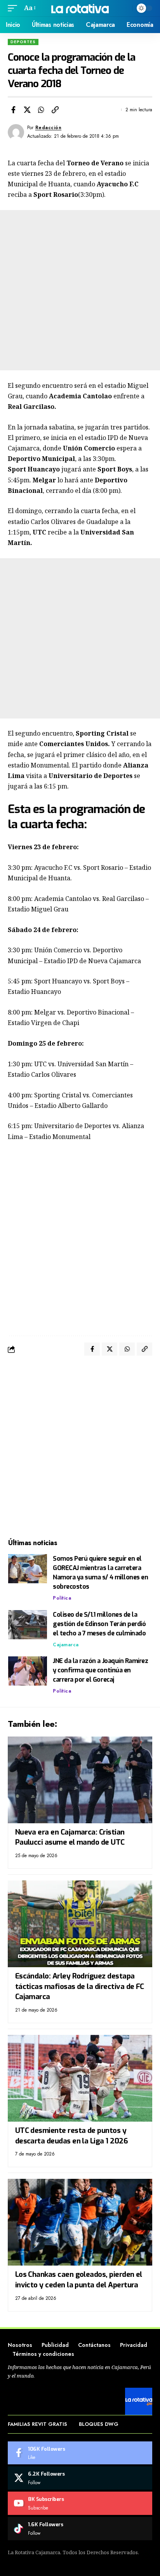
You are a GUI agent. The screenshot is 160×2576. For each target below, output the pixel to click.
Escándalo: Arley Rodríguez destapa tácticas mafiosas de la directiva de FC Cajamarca (80, 1986)
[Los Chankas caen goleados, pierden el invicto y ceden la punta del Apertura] (80, 2222)
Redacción (49, 128)
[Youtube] (80, 2503)
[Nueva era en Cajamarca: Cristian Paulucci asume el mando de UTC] (80, 1780)
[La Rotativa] (80, 8)
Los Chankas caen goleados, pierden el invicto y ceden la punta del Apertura (79, 2280)
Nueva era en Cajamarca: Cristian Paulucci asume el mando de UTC (70, 1837)
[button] (14, 8)
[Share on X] (27, 110)
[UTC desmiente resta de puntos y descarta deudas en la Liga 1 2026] (80, 2078)
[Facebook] (80, 2453)
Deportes (23, 42)
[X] (80, 2478)
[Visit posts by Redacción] (16, 132)
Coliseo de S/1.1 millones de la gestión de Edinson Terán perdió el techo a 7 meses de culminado (99, 1624)
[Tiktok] (80, 2529)
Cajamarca (66, 1645)
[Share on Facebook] (13, 110)
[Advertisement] (80, 290)
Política (62, 1598)
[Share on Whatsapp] (41, 110)
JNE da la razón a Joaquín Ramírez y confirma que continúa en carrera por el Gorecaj (100, 1670)
